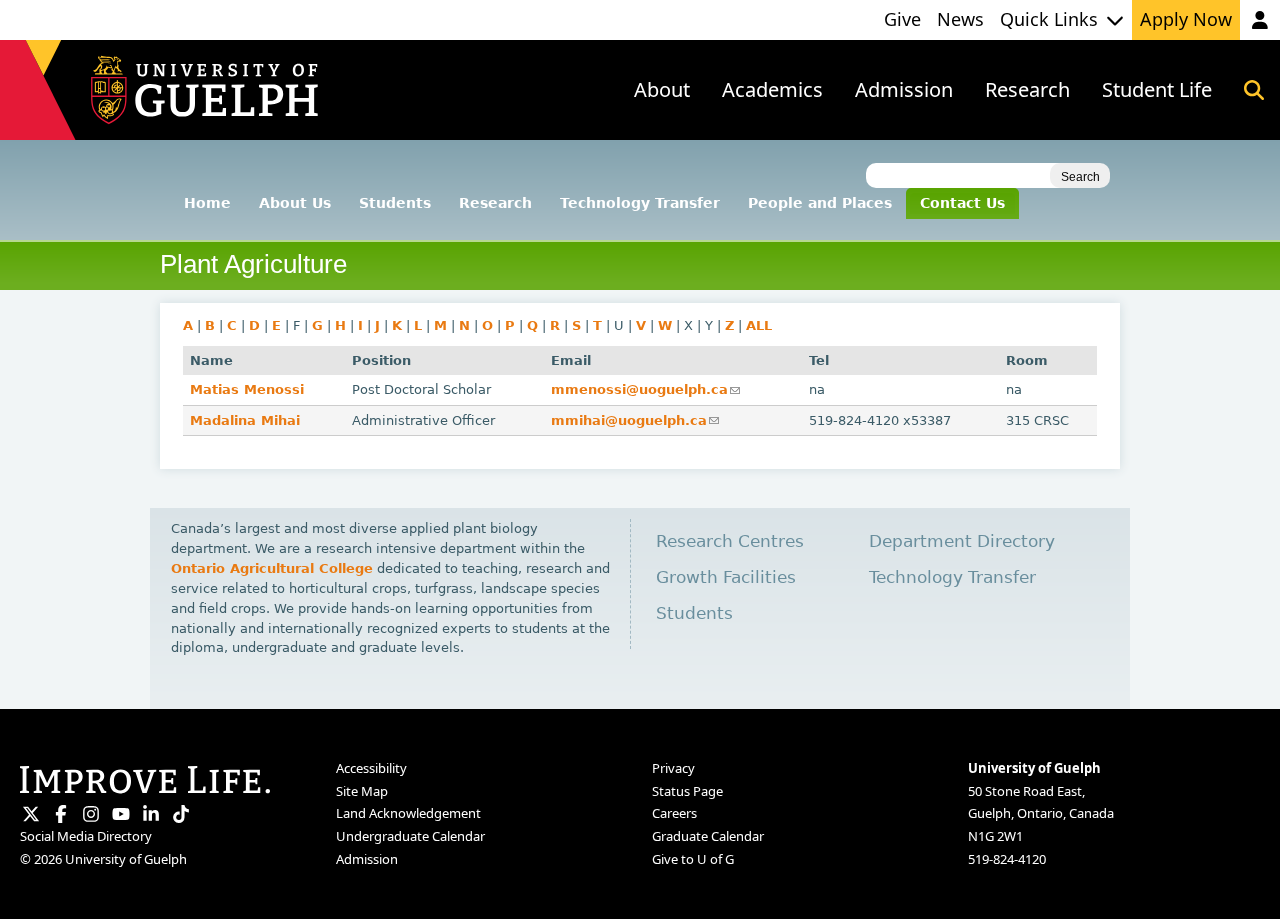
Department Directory (962, 541)
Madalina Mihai (245, 420)
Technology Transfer (640, 203)
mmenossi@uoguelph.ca (645, 389)
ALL (759, 325)
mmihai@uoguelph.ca (635, 420)
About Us (295, 203)
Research (495, 203)
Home (207, 203)
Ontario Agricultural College (272, 568)
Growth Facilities (726, 577)
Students (395, 203)
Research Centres (730, 541)
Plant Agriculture (253, 264)
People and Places (820, 203)
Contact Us (962, 203)
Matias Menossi (247, 389)
